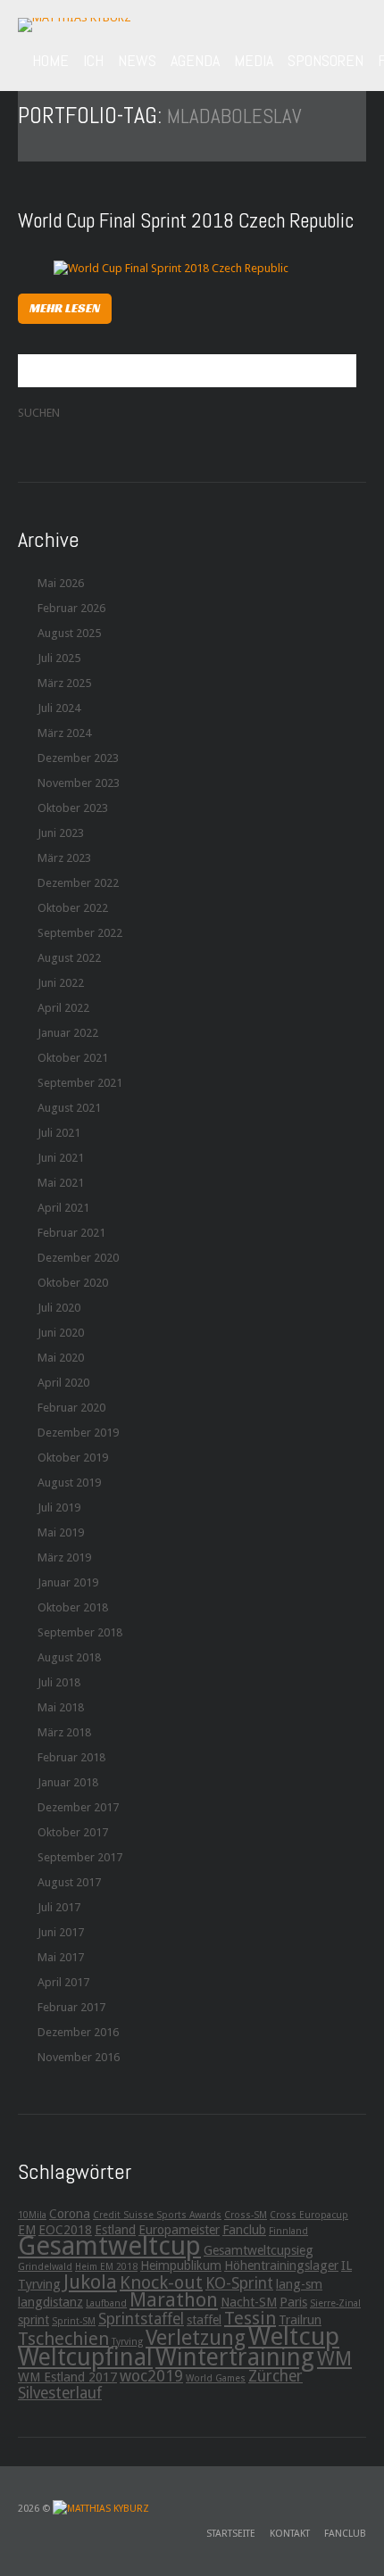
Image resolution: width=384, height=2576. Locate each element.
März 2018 (64, 1732)
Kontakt (290, 2534)
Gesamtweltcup (109, 2246)
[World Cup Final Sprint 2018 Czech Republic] (171, 267)
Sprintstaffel (141, 2319)
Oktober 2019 (73, 1458)
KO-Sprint (239, 2283)
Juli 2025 (59, 658)
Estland (115, 2230)
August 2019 (69, 1483)
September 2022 (80, 933)
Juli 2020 (59, 1308)
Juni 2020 (61, 1333)
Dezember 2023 (78, 758)
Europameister (179, 2230)
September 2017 (80, 1857)
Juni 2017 (61, 1932)
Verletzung (196, 2338)
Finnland (288, 2231)
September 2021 (80, 1083)
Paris (293, 2302)
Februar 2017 (71, 2007)
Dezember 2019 (78, 1433)
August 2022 (69, 958)
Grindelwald (45, 2267)
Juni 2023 (61, 833)
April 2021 (63, 1208)
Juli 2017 (59, 1907)
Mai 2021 (61, 1183)
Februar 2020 (71, 1408)
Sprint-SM (74, 2321)
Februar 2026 (71, 608)
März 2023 (64, 858)
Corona (70, 2214)
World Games (216, 2378)
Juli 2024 (59, 708)
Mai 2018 (61, 1707)
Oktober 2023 (73, 808)
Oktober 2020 (73, 1283)
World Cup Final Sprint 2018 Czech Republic (186, 220)
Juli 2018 (59, 1682)
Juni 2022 (61, 983)
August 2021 (69, 1108)
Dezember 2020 (78, 1258)
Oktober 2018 (73, 1607)
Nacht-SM (249, 2302)
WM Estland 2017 (67, 2377)
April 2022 (63, 1008)
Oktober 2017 (73, 1832)
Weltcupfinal (85, 2357)
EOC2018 (65, 2230)
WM (334, 2358)
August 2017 (69, 1882)
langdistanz (50, 2302)
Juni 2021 (61, 1158)
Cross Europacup (309, 2215)
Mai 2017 (61, 1957)
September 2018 (80, 1632)
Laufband (106, 2303)
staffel (204, 2320)
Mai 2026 (61, 583)
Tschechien (63, 2339)
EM (27, 2230)
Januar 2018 (68, 1782)
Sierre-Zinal (335, 2303)
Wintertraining (235, 2357)
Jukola (90, 2282)
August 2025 (69, 633)
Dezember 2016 (78, 2032)
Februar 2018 (71, 1757)
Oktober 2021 (73, 1058)
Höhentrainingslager (281, 2265)
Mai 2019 (61, 1532)
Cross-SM (246, 2215)
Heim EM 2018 (106, 2267)
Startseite (231, 2534)
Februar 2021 (71, 1233)
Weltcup (294, 2336)
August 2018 (69, 1657)
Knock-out (161, 2282)
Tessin (250, 2318)
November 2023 (79, 783)
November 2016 (79, 2057)
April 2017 (63, 1982)
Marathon (174, 2299)
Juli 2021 (59, 1133)
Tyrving (127, 2342)
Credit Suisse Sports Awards (157, 2215)
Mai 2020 (61, 1358)
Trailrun (300, 2320)
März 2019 (64, 1557)
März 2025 (64, 683)
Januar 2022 (68, 1033)
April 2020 (63, 1383)
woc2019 (151, 2376)
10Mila (32, 2215)
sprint (33, 2320)
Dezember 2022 (78, 883)
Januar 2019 (68, 1582)
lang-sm (299, 2284)
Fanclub (244, 2230)
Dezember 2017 (78, 1807)
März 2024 (64, 733)
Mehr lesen (65, 308)
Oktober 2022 (73, 908)
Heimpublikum (181, 2265)
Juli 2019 (59, 1507)
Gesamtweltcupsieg (259, 2250)
